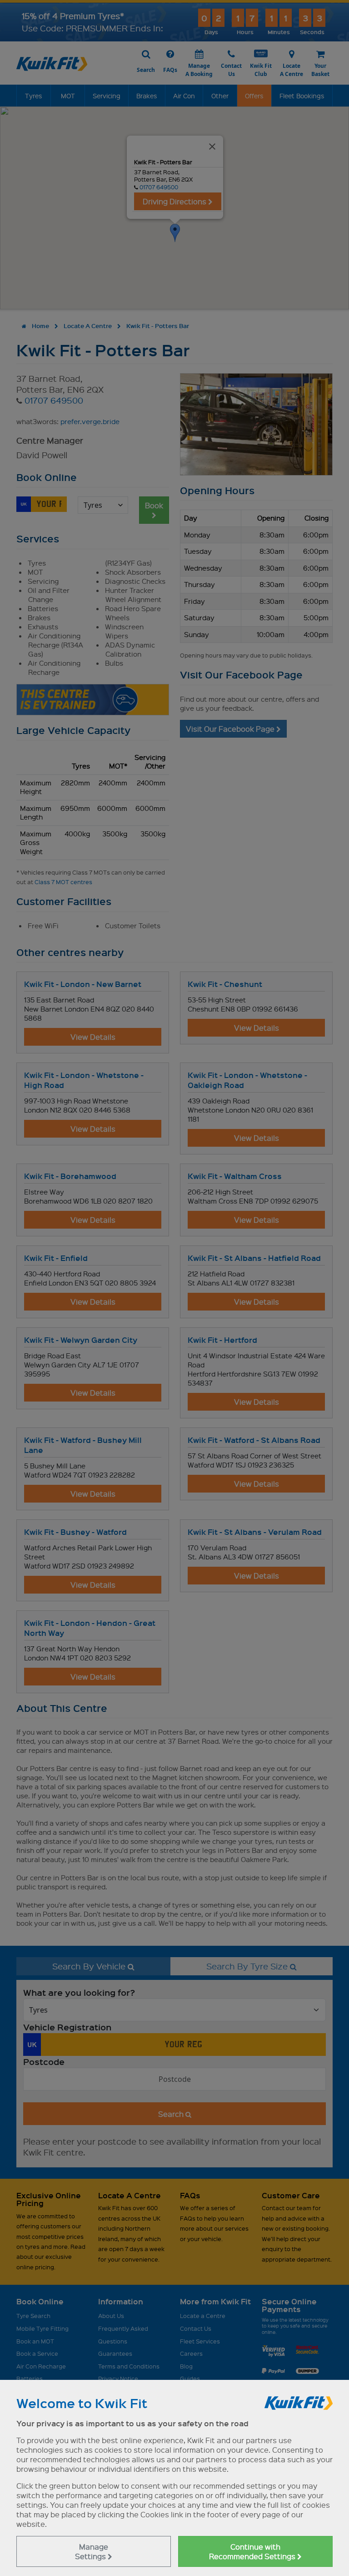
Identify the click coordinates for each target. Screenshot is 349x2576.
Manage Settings (92, 2551)
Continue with (253, 2551)
